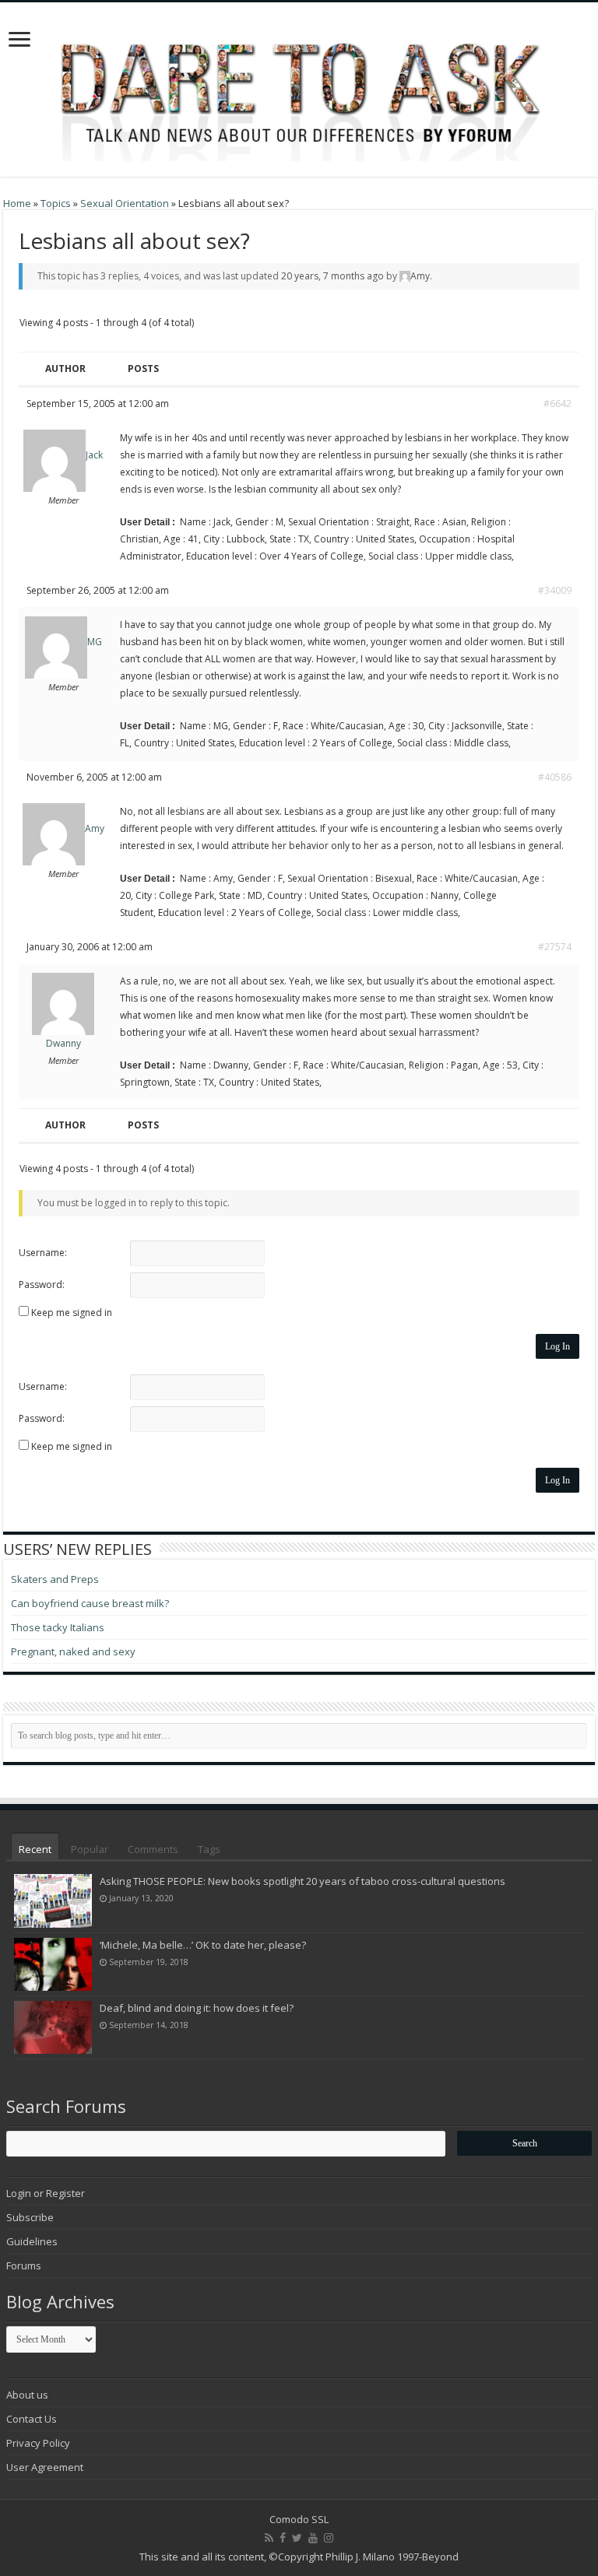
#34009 (555, 590)
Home (17, 203)
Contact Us (32, 2419)
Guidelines (32, 2241)
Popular (90, 1849)
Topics (56, 203)
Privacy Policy (38, 2443)
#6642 (558, 404)
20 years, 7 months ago (332, 276)
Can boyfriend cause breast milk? (90, 1603)
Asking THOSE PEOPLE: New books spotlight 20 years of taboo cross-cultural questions (303, 1881)
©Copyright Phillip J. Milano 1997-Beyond (364, 2557)
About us (27, 2395)
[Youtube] (313, 2538)
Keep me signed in (72, 1313)
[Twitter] (297, 2538)
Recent (35, 1849)
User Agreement (45, 2467)
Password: (42, 1284)
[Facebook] (283, 2538)
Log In (558, 1346)
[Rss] (269, 2538)
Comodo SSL (299, 2519)
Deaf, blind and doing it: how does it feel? (197, 2008)
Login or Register (46, 2193)
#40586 (555, 777)
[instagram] (329, 2538)
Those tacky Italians (58, 1627)
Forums (24, 2265)
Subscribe (30, 2217)
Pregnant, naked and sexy (73, 1651)
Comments (153, 1849)
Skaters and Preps (55, 1579)
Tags (209, 1849)
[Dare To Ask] (299, 85)
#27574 (555, 947)
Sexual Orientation (125, 203)
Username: (43, 1253)
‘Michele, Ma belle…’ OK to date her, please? (203, 1945)
